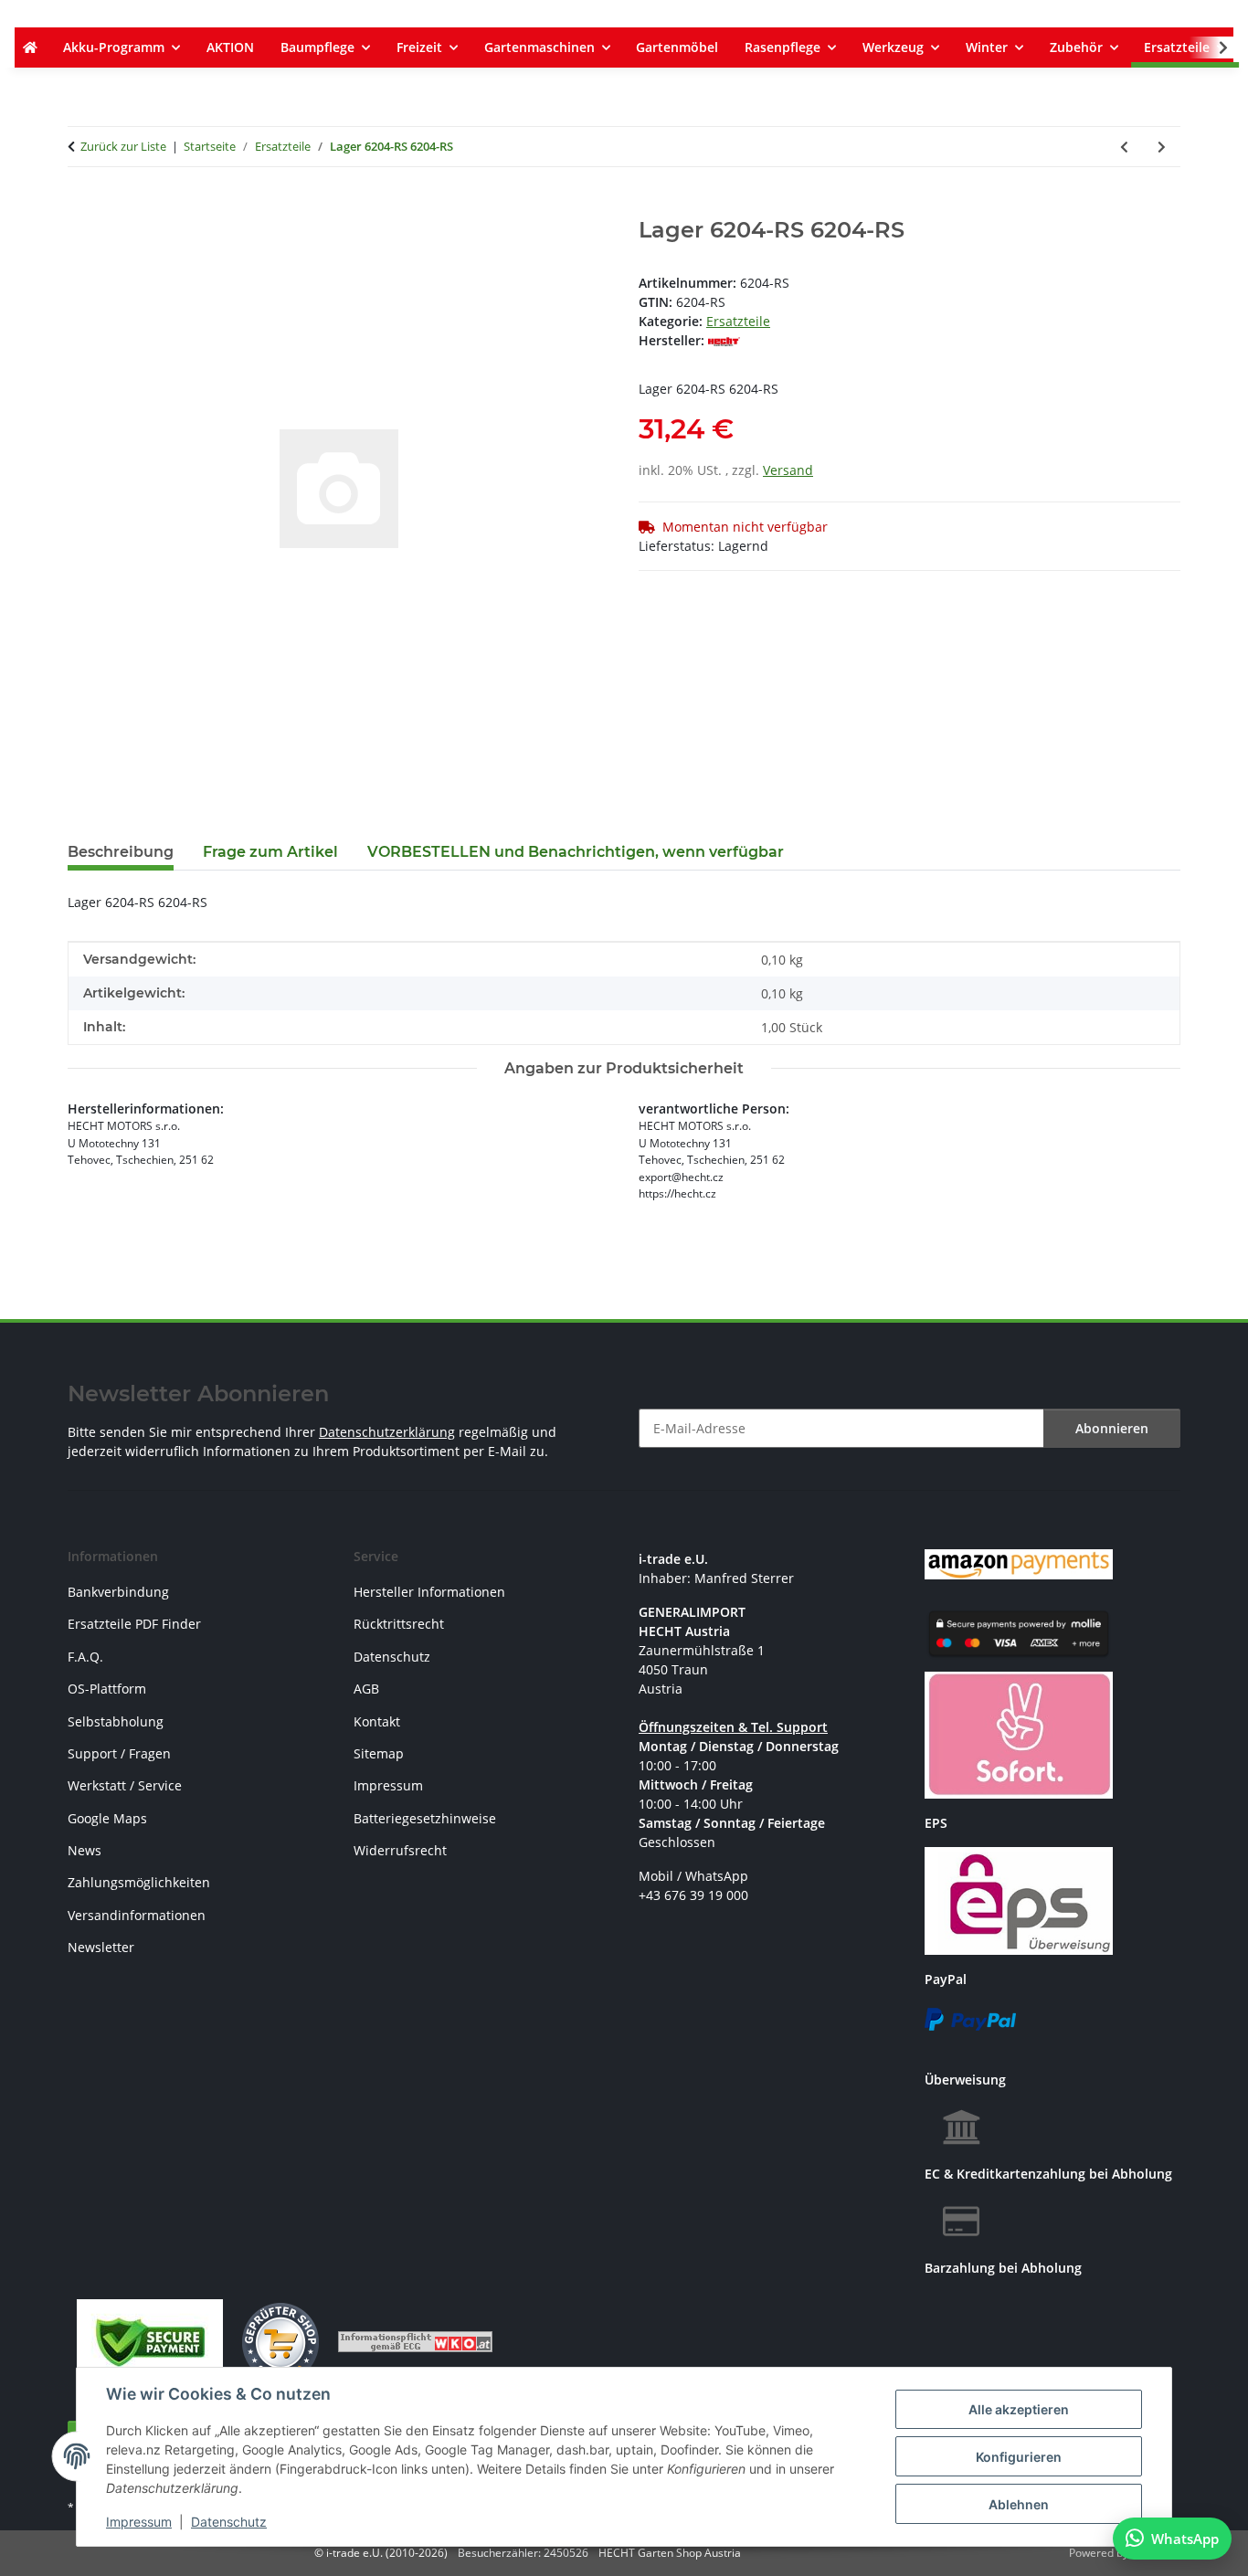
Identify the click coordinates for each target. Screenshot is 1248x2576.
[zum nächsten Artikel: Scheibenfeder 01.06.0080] (1162, 147)
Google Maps (107, 1818)
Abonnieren (1112, 1428)
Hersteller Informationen (429, 1592)
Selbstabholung (116, 1721)
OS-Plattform (107, 1689)
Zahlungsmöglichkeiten (139, 1882)
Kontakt (377, 1721)
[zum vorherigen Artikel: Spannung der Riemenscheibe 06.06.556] (1124, 147)
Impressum (139, 2522)
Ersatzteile (738, 321)
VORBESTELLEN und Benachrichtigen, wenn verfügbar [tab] (576, 852)
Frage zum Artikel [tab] (270, 852)
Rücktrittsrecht (399, 1624)
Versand (788, 470)
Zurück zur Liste (123, 146)
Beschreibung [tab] (121, 852)
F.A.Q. (85, 1657)
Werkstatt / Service (125, 1785)
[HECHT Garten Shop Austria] (30, 48)
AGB (366, 1689)
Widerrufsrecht (400, 1850)
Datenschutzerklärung (387, 1432)
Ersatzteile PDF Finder (134, 1624)
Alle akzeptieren (1019, 2409)
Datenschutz (229, 2522)
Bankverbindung (118, 1592)
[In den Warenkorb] (82, 207)
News (85, 1850)
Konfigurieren (1019, 2457)
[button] (1211, 48)
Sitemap (379, 1753)
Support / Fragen (119, 1753)
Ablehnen (1019, 2504)
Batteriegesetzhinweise (425, 1818)
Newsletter (101, 1947)
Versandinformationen (137, 1915)
